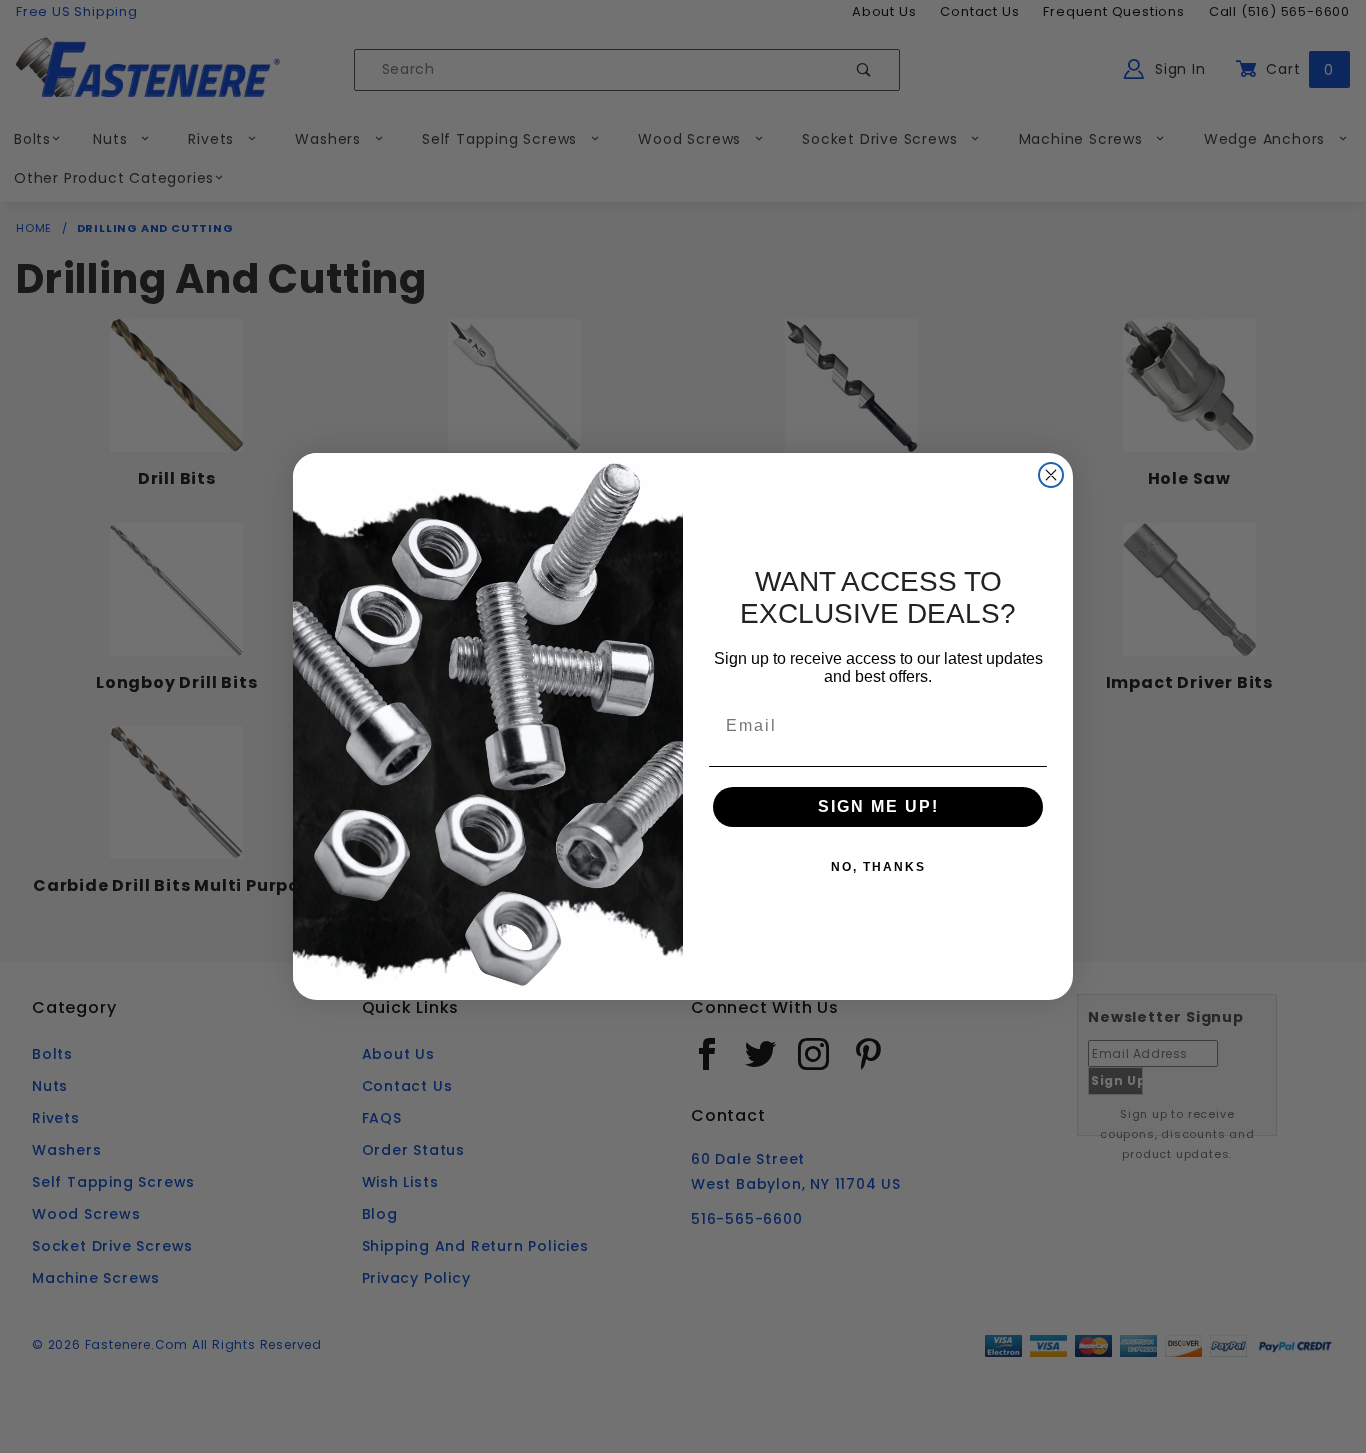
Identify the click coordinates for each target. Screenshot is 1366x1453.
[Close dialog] (1051, 475)
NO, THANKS (878, 867)
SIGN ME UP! (878, 806)
